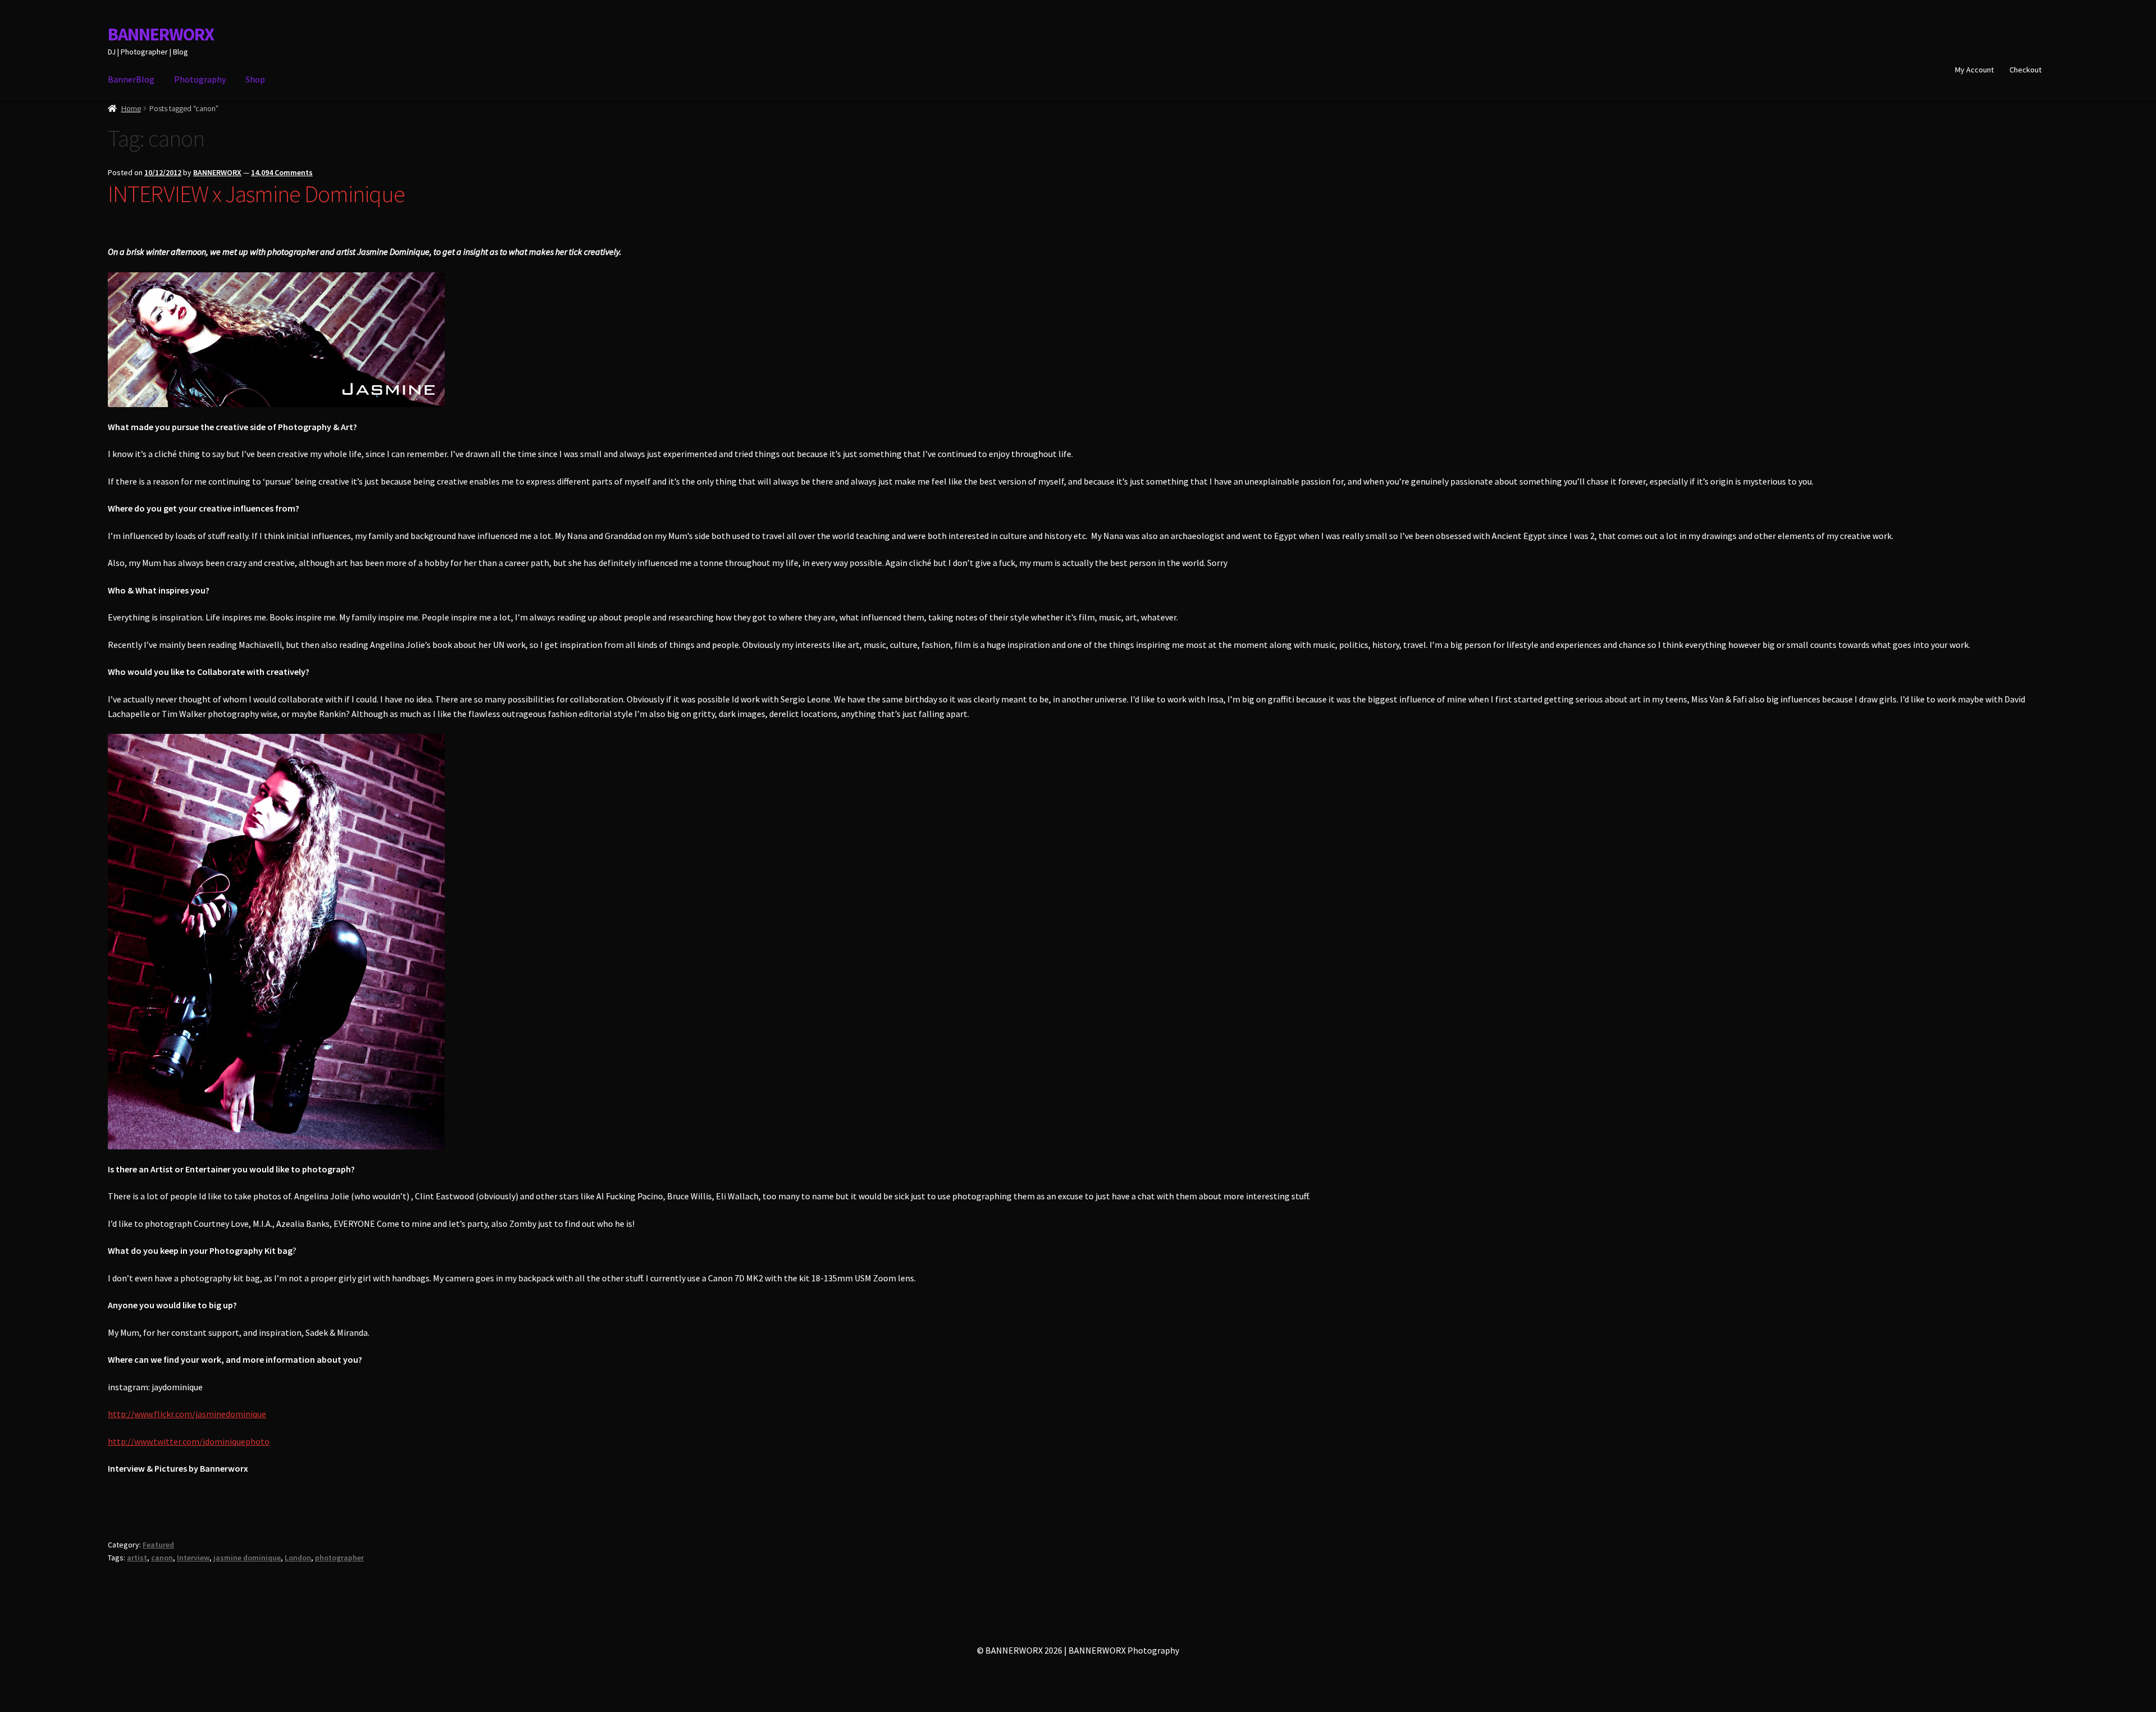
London (298, 1558)
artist (137, 1558)
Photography (200, 79)
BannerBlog (131, 79)
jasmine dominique (247, 1558)
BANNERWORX (161, 34)
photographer (339, 1558)
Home (131, 108)
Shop (255, 79)
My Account (1974, 70)
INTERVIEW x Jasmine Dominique (256, 194)
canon (162, 1558)
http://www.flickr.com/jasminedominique (187, 1414)
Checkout (2025, 70)
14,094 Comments (282, 172)
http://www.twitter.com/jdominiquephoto (189, 1441)
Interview (193, 1558)
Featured (158, 1545)
